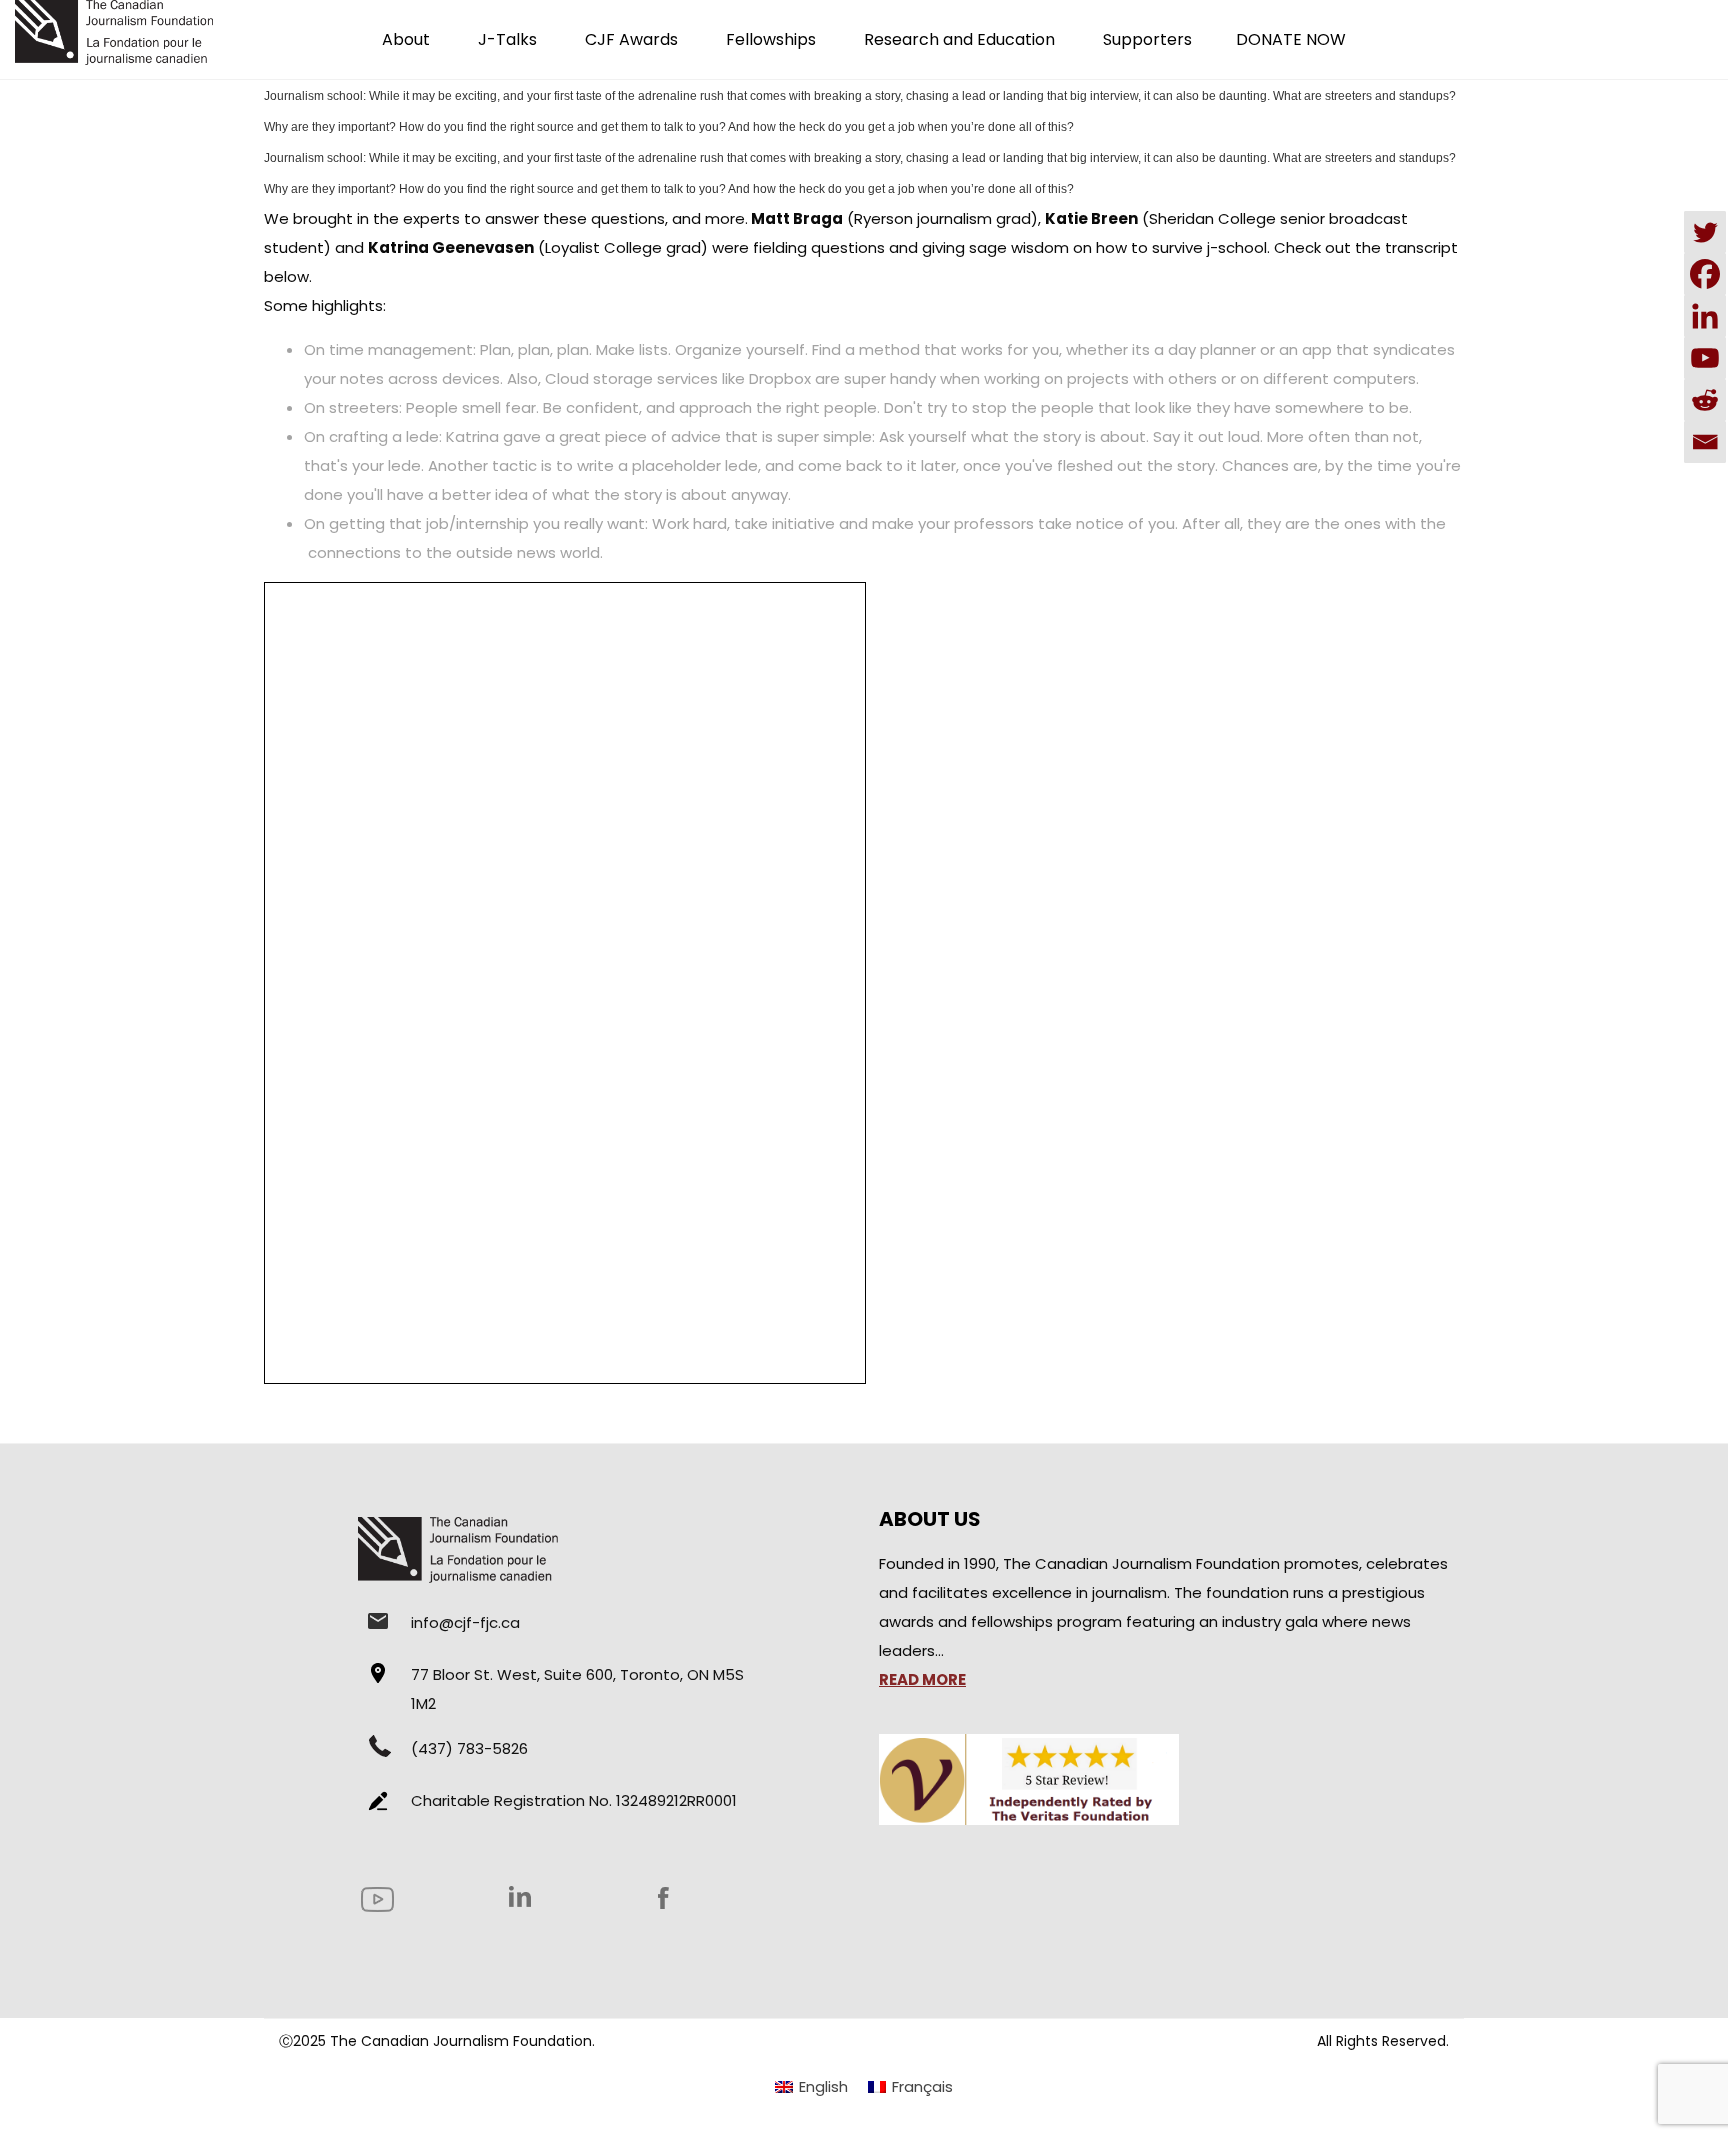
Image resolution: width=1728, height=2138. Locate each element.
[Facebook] (1705, 274)
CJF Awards (631, 39)
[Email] (1705, 442)
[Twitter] (1705, 232)
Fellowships (771, 39)
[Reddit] (1705, 400)
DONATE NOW (1291, 39)
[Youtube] (1705, 358)
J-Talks (507, 39)
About (406, 39)
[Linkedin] (1705, 316)
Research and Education (959, 39)
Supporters (1147, 39)
